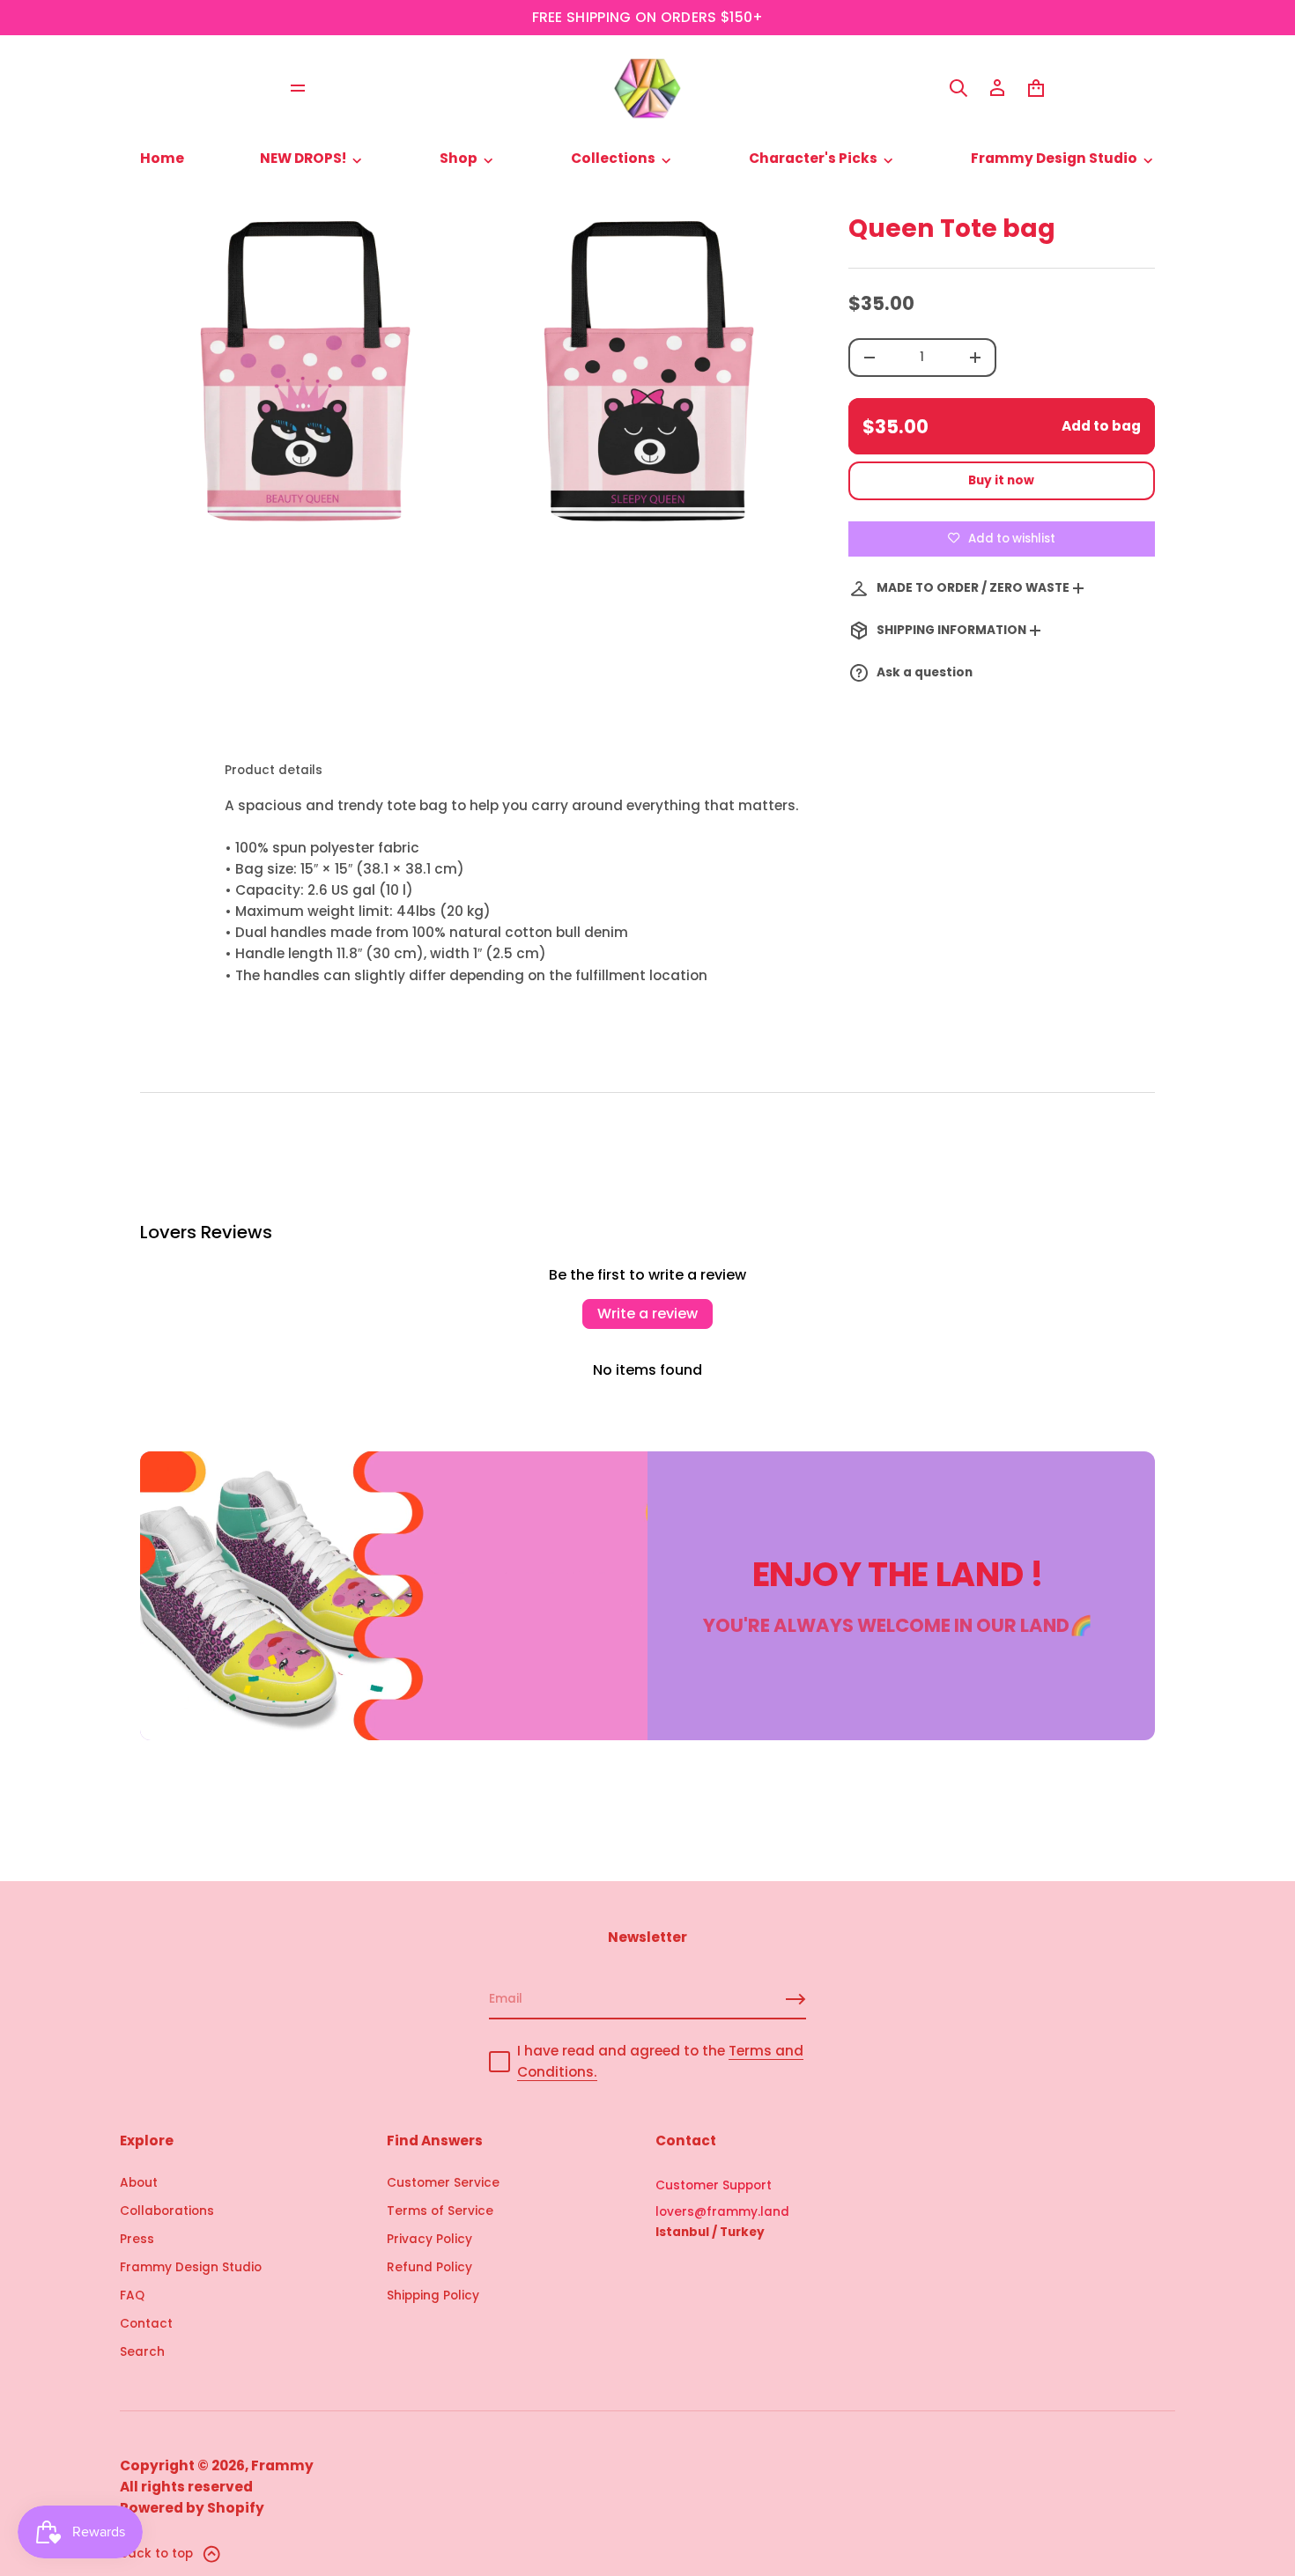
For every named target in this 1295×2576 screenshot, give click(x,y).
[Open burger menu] (298, 88)
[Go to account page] (997, 88)
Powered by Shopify (192, 2508)
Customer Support (714, 2185)
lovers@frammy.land (722, 2212)
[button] (958, 88)
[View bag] (1036, 88)
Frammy (282, 2465)
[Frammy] (647, 88)
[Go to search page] (958, 88)
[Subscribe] (795, 1999)
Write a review (647, 1314)
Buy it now (1001, 480)
